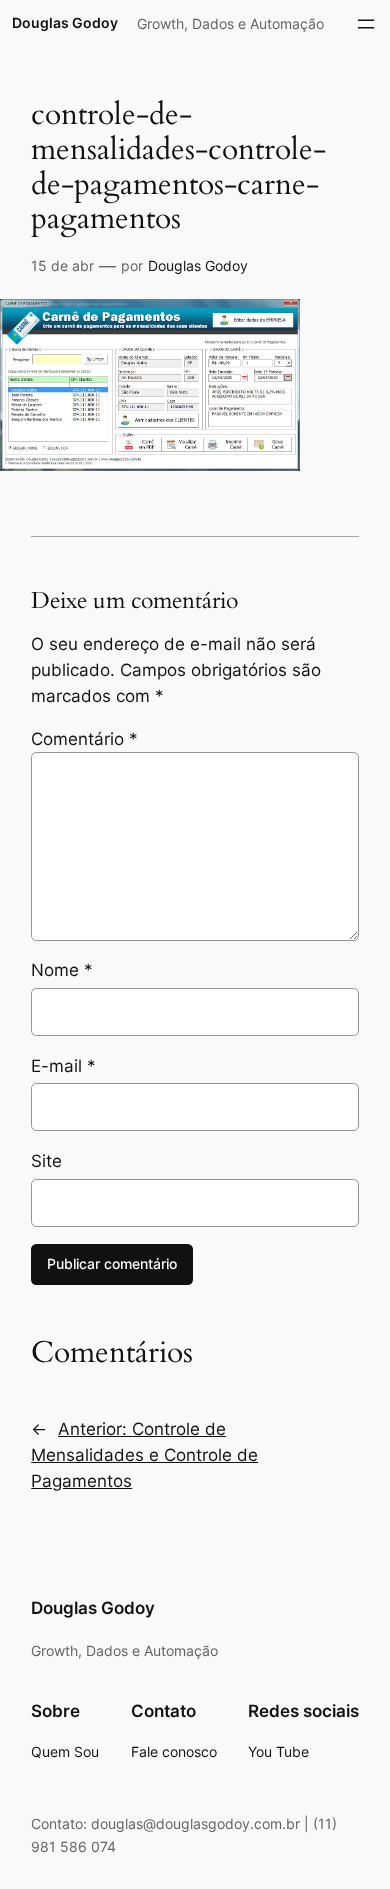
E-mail (63, 1066)
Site (46, 1161)
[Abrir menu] (366, 24)
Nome (62, 970)
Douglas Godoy (65, 22)
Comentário (84, 739)
